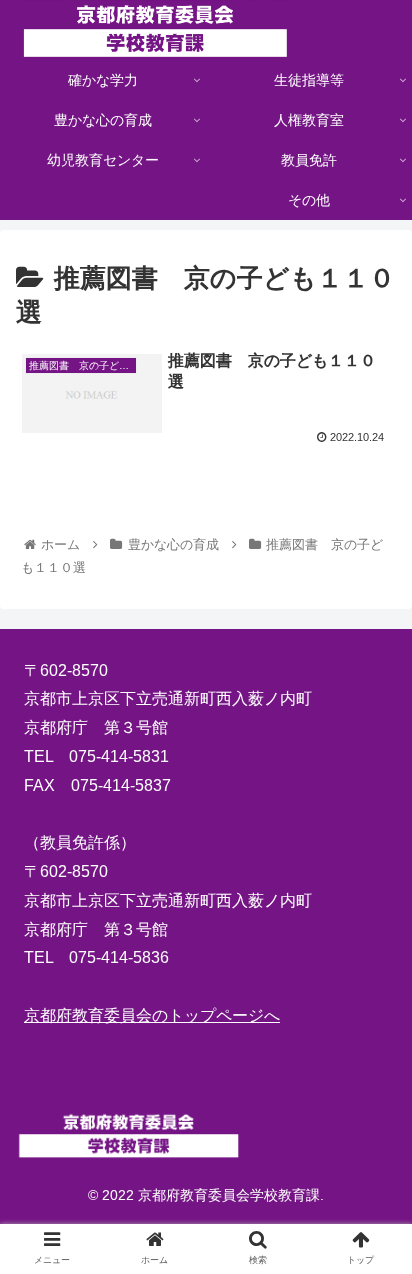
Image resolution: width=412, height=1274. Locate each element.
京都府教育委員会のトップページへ (152, 1015)
